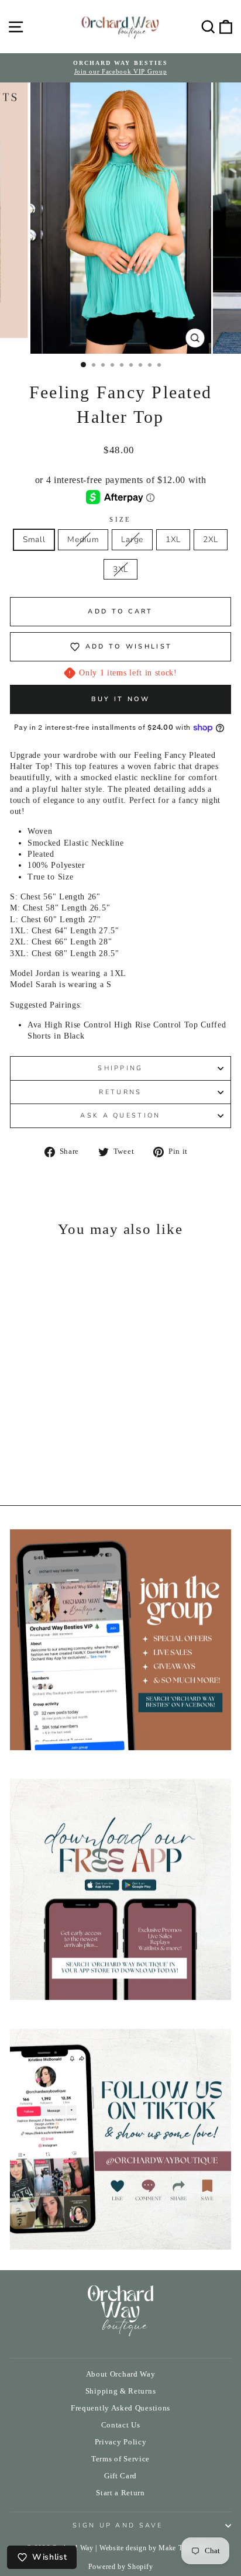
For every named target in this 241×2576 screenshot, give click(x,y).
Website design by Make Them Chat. (157, 2548)
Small (34, 539)
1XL (173, 539)
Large (132, 539)
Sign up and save (118, 2525)
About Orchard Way (121, 2374)
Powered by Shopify (120, 2567)
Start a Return (120, 2493)
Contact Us (121, 2425)
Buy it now (121, 699)
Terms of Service (120, 2459)
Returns (120, 1092)
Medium (83, 539)
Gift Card (120, 2476)
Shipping (120, 1068)
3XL (120, 569)
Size (120, 519)
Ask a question (120, 1115)
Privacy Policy (121, 2442)
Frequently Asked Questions (120, 2408)
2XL (211, 539)
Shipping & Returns (120, 2391)
